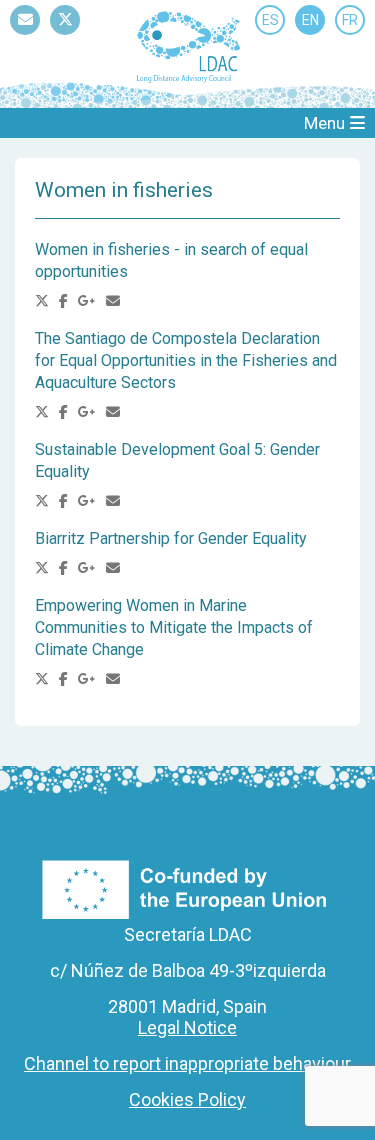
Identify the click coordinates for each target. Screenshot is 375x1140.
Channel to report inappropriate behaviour (187, 1063)
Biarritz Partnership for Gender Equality (171, 538)
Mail (25, 34)
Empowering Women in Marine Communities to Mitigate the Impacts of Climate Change (174, 627)
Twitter (65, 34)
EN (310, 20)
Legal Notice (187, 1027)
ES (270, 20)
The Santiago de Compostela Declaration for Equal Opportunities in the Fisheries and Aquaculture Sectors (186, 360)
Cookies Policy (187, 1099)
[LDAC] (188, 46)
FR (350, 20)
